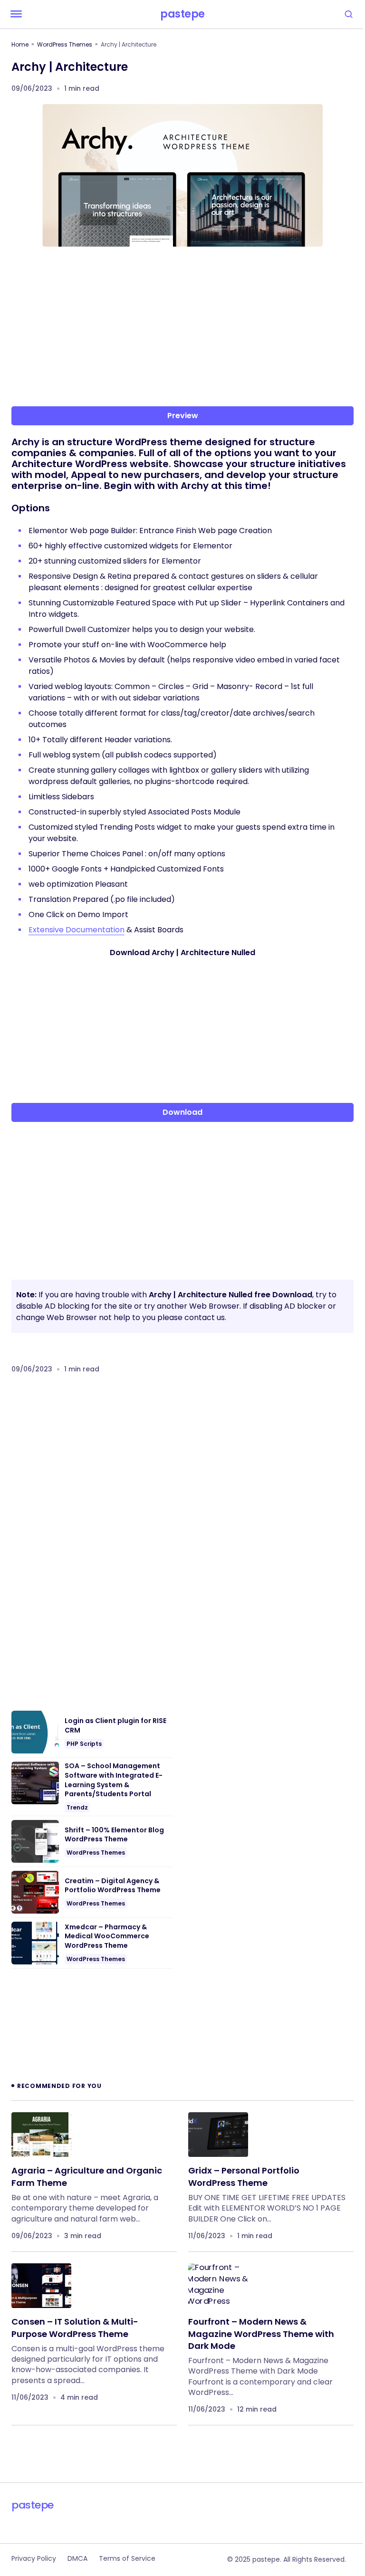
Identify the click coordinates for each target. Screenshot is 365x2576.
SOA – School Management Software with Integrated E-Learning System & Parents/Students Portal (114, 1780)
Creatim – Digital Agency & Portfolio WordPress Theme (113, 1886)
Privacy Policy (34, 2558)
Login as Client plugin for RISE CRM (115, 1726)
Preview (183, 416)
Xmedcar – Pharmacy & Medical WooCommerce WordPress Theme (107, 1936)
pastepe (182, 14)
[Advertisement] (182, 328)
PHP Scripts (84, 1744)
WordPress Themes (65, 44)
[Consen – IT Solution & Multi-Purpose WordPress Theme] (41, 2286)
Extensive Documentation (77, 930)
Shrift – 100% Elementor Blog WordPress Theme (114, 1835)
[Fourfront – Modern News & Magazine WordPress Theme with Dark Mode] (218, 2286)
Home (20, 44)
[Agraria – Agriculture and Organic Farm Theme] (41, 2135)
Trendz (77, 1807)
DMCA (77, 2558)
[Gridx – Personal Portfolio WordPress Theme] (218, 2135)
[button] (16, 14)
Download (182, 1112)
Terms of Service (127, 2558)
